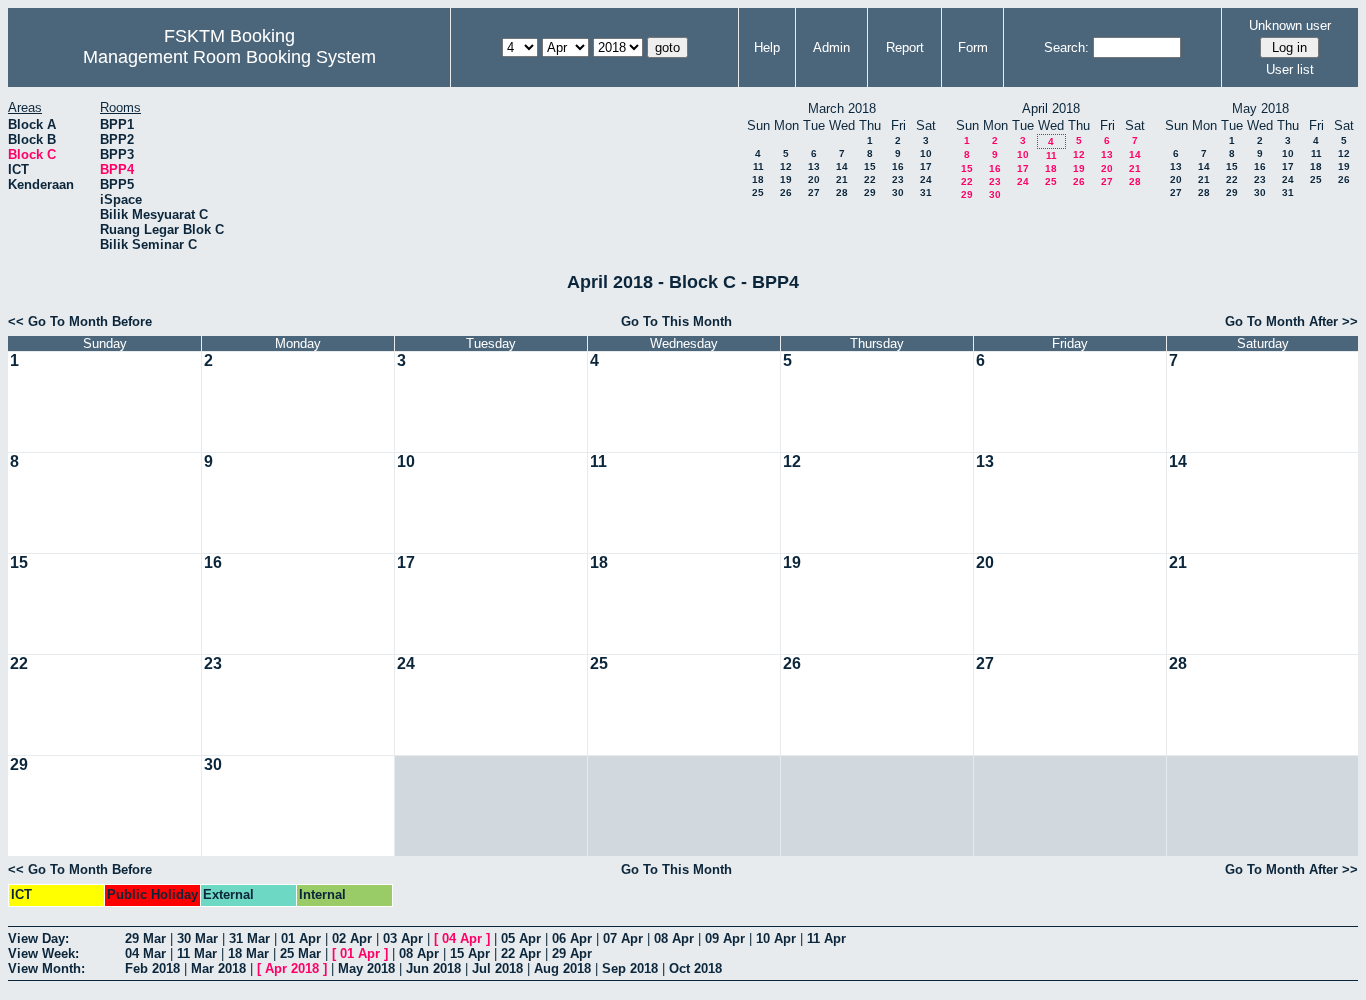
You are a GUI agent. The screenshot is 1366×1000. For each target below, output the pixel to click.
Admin (831, 47)
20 (814, 179)
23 (898, 179)
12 (786, 166)
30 (898, 192)
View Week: (43, 953)
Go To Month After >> (1291, 321)
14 (842, 166)
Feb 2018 (152, 968)
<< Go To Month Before (80, 321)
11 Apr (826, 938)
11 (758, 166)
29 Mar (145, 938)
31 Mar (249, 938)
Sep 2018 (630, 968)
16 (898, 166)
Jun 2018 (433, 968)
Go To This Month (676, 321)
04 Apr (462, 938)
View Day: (38, 938)
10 (926, 153)
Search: (1066, 47)
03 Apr (403, 938)
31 (926, 192)
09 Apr (725, 938)
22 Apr (521, 953)
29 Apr (572, 953)
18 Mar (248, 953)
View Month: (46, 968)
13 (814, 166)
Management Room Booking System (229, 57)
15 (870, 166)
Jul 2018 (497, 968)
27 (814, 192)
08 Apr (674, 938)
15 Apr (470, 953)
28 (842, 192)
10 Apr (776, 938)
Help (767, 47)
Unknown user (1290, 25)
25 (758, 192)
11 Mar (197, 953)
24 (926, 179)
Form (973, 47)
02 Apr (352, 938)
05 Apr (521, 938)
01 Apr (301, 938)
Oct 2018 (695, 968)
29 (870, 192)
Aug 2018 (562, 968)
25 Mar (300, 953)
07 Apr (623, 938)
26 (786, 192)
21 (842, 179)
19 (786, 179)
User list (1290, 69)
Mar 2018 (218, 968)
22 (870, 179)
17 (926, 166)
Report (905, 47)
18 (758, 179)
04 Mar (145, 953)
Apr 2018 (292, 968)
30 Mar (197, 938)
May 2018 (366, 968)
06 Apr (572, 938)
